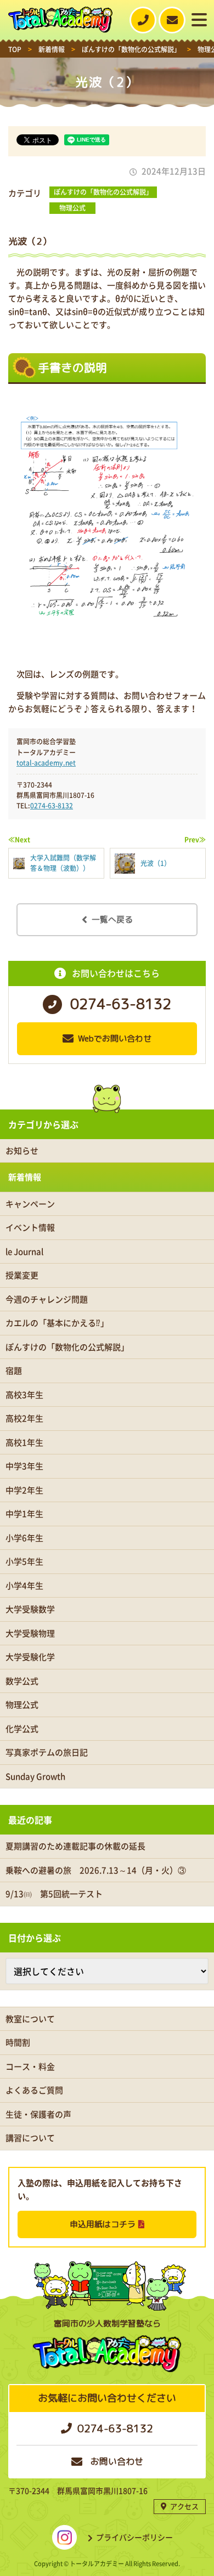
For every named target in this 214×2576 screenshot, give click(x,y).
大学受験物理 (30, 1633)
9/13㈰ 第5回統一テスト (54, 1894)
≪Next (19, 840)
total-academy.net (46, 763)
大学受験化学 (30, 1657)
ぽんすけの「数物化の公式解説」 (103, 192)
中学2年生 (24, 1490)
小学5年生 (24, 1561)
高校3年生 (24, 1395)
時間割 (18, 2042)
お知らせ (22, 1151)
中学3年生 (24, 1466)
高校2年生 (24, 1418)
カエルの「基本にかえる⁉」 (57, 1323)
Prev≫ (195, 840)
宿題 (14, 1371)
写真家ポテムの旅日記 (47, 1752)
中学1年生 (24, 1514)
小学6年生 (24, 1538)
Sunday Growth (35, 1776)
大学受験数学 (30, 1609)
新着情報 (25, 1177)
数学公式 (22, 1681)
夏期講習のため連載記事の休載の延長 (75, 1846)
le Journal (24, 1252)
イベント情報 (30, 1227)
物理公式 (72, 208)
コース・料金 (30, 2067)
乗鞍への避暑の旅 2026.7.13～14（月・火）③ (96, 1870)
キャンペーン (30, 1204)
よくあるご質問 (34, 2090)
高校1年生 (24, 1442)
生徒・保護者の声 (38, 2114)
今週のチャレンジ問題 (47, 1299)
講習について (30, 2138)
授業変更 (22, 1275)
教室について (30, 2019)
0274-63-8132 (52, 806)
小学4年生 (24, 1586)
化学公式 (22, 1729)
